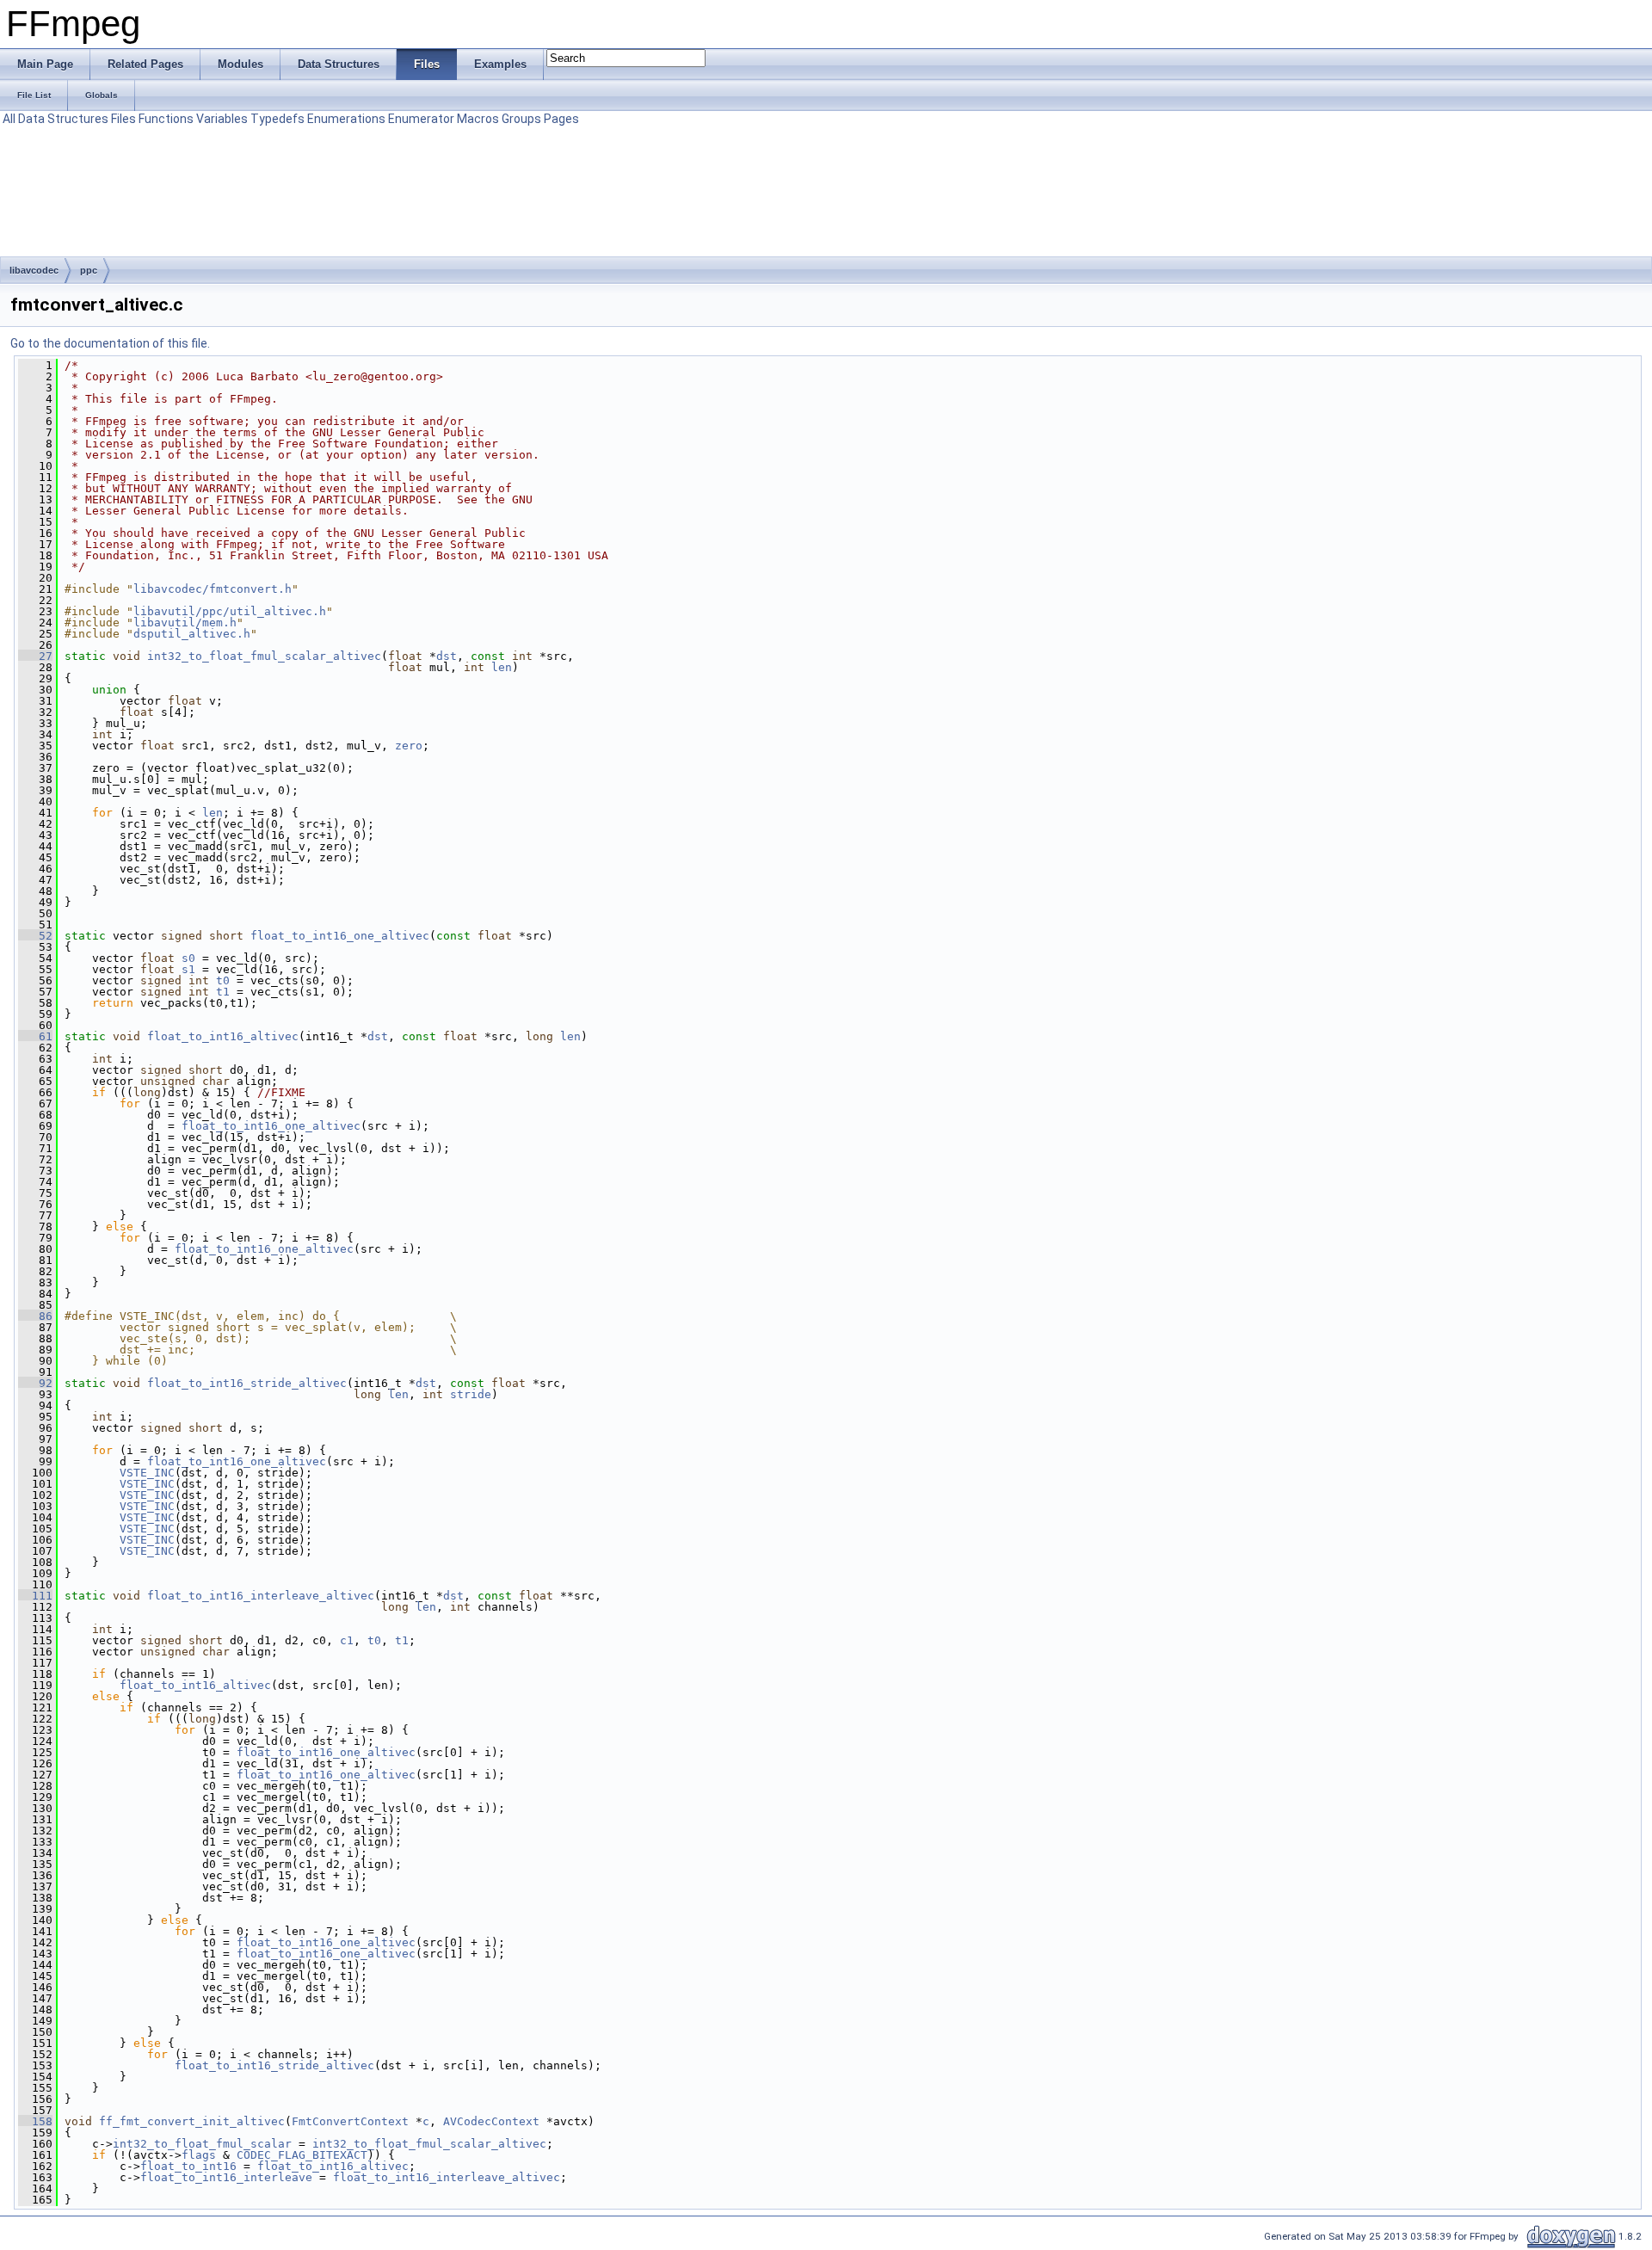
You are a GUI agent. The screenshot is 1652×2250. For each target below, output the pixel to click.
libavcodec (34, 270)
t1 (223, 992)
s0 (188, 958)
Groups (521, 119)
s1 (188, 969)
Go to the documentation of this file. (110, 343)
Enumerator (421, 119)
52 (35, 936)
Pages (561, 119)
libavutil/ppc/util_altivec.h (230, 611)
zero (409, 746)
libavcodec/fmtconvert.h (213, 589)
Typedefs (277, 119)
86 (35, 1316)
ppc (89, 270)
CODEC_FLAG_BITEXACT (302, 2155)
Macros (478, 119)
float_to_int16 (188, 2166)
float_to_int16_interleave (226, 2177)
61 (35, 1036)
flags (199, 2155)
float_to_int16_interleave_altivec (261, 1596)
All (9, 119)
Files (123, 119)
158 (35, 2121)
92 (35, 1383)
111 (35, 1596)
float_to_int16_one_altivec (340, 936)
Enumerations (346, 119)
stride (471, 1394)
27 (35, 656)
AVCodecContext (491, 2121)
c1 (347, 1640)
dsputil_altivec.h (192, 634)
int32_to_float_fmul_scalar (202, 2144)
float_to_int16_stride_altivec (247, 1383)
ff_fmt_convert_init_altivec (192, 2121)
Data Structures (63, 119)
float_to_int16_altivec (223, 1036)
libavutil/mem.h (185, 623)
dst (447, 656)
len (502, 667)
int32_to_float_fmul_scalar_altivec (264, 656)
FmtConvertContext (350, 2121)
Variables (222, 119)
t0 (223, 980)
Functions (166, 119)
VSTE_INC (147, 1473)
